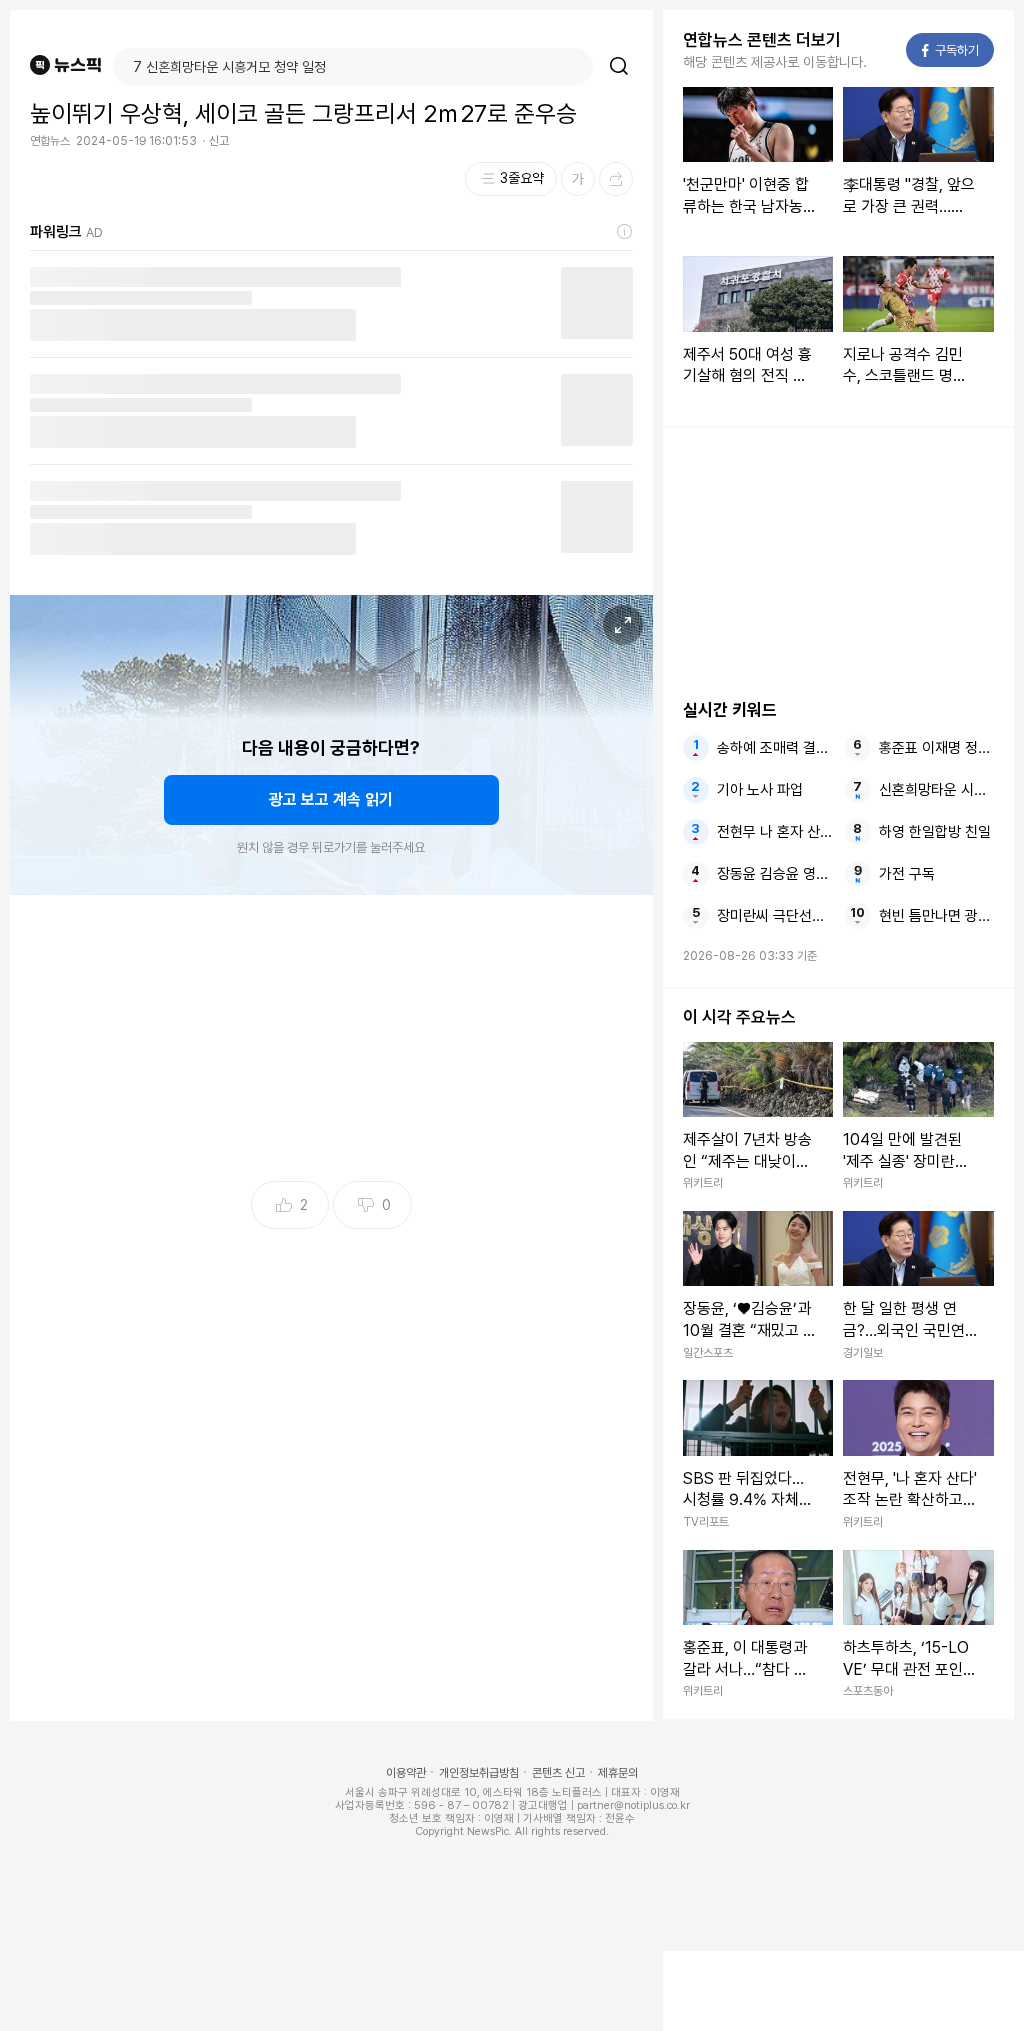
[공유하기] (616, 179)
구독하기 (951, 50)
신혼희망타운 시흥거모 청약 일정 (936, 790)
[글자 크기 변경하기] (578, 179)
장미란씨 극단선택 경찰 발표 (774, 916)
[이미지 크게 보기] (623, 625)
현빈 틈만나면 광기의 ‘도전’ (936, 916)
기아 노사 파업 (760, 790)
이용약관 (406, 1773)
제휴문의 (618, 1773)
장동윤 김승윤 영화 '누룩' (774, 874)
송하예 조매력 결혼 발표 (774, 748)
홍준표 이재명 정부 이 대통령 (936, 748)
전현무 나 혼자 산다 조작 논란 (774, 832)
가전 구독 (907, 874)
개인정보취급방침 (479, 1773)
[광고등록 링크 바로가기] (625, 232)
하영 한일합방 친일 (935, 832)
